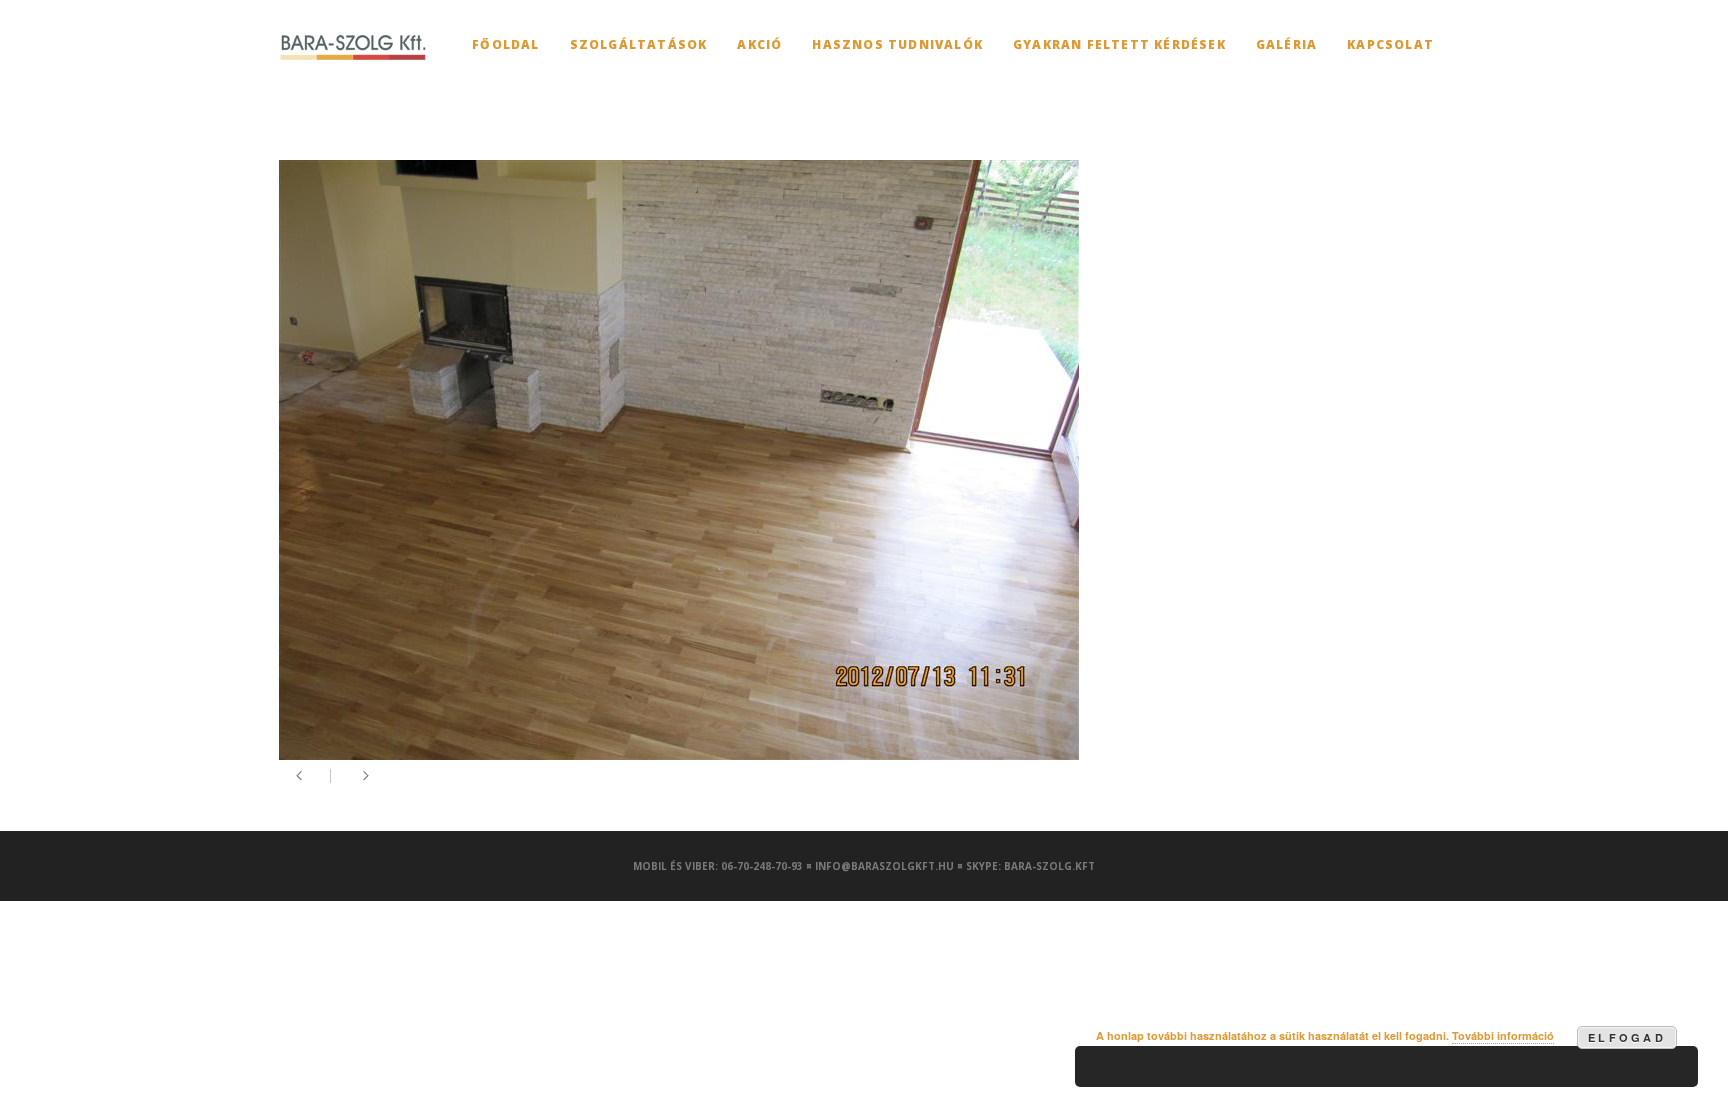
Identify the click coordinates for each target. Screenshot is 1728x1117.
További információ (1503, 1035)
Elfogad (1627, 1037)
